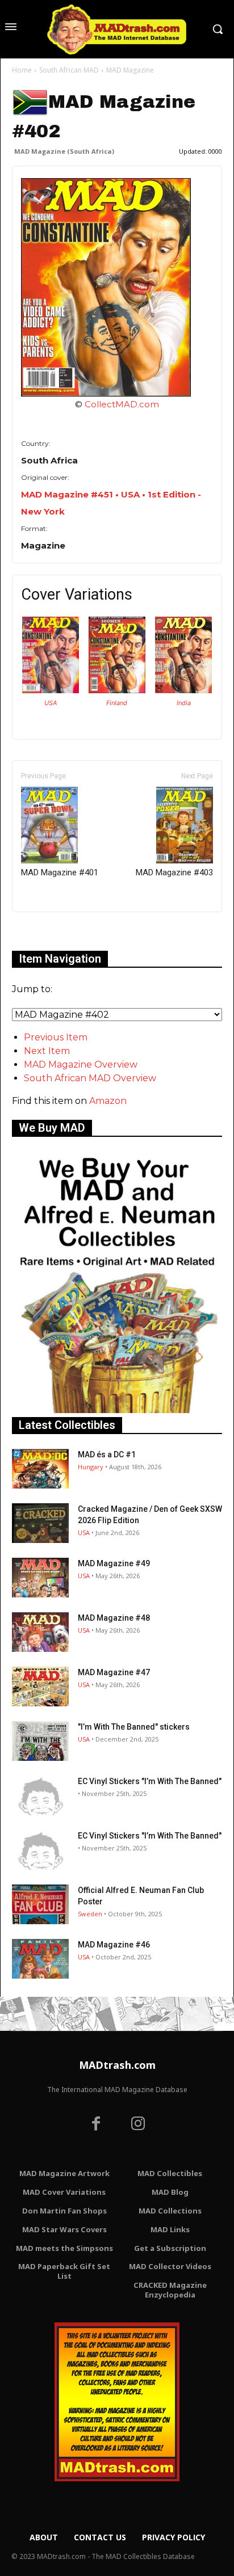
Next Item (47, 1051)
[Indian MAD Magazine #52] (183, 690)
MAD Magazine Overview (81, 1064)
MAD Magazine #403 (174, 872)
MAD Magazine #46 (114, 1945)
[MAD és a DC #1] (40, 1469)
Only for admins (51, 931)
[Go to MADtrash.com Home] (117, 29)
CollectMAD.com (122, 404)
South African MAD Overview (90, 1078)
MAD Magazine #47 (114, 1672)
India (184, 703)
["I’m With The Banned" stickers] (40, 1741)
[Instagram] (138, 2125)
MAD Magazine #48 (114, 1618)
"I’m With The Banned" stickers (134, 1727)
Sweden (90, 1914)
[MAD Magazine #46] (40, 1959)
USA (51, 703)
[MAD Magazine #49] (40, 1578)
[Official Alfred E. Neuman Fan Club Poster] (40, 1904)
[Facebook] (96, 2125)
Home (22, 70)
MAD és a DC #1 (107, 1454)
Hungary (91, 1467)
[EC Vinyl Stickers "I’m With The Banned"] (40, 1795)
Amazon (108, 1101)
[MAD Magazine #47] (40, 1687)
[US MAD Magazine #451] (51, 690)
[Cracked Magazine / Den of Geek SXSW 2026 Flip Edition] (40, 1523)
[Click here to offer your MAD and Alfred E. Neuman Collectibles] (117, 1410)
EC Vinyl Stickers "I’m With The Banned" (150, 1781)
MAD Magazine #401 (60, 872)
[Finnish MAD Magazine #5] (117, 690)
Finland (117, 703)
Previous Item (56, 1037)
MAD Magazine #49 (114, 1563)
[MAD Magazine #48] (40, 1632)
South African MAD (69, 70)
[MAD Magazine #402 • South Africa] (117, 287)
